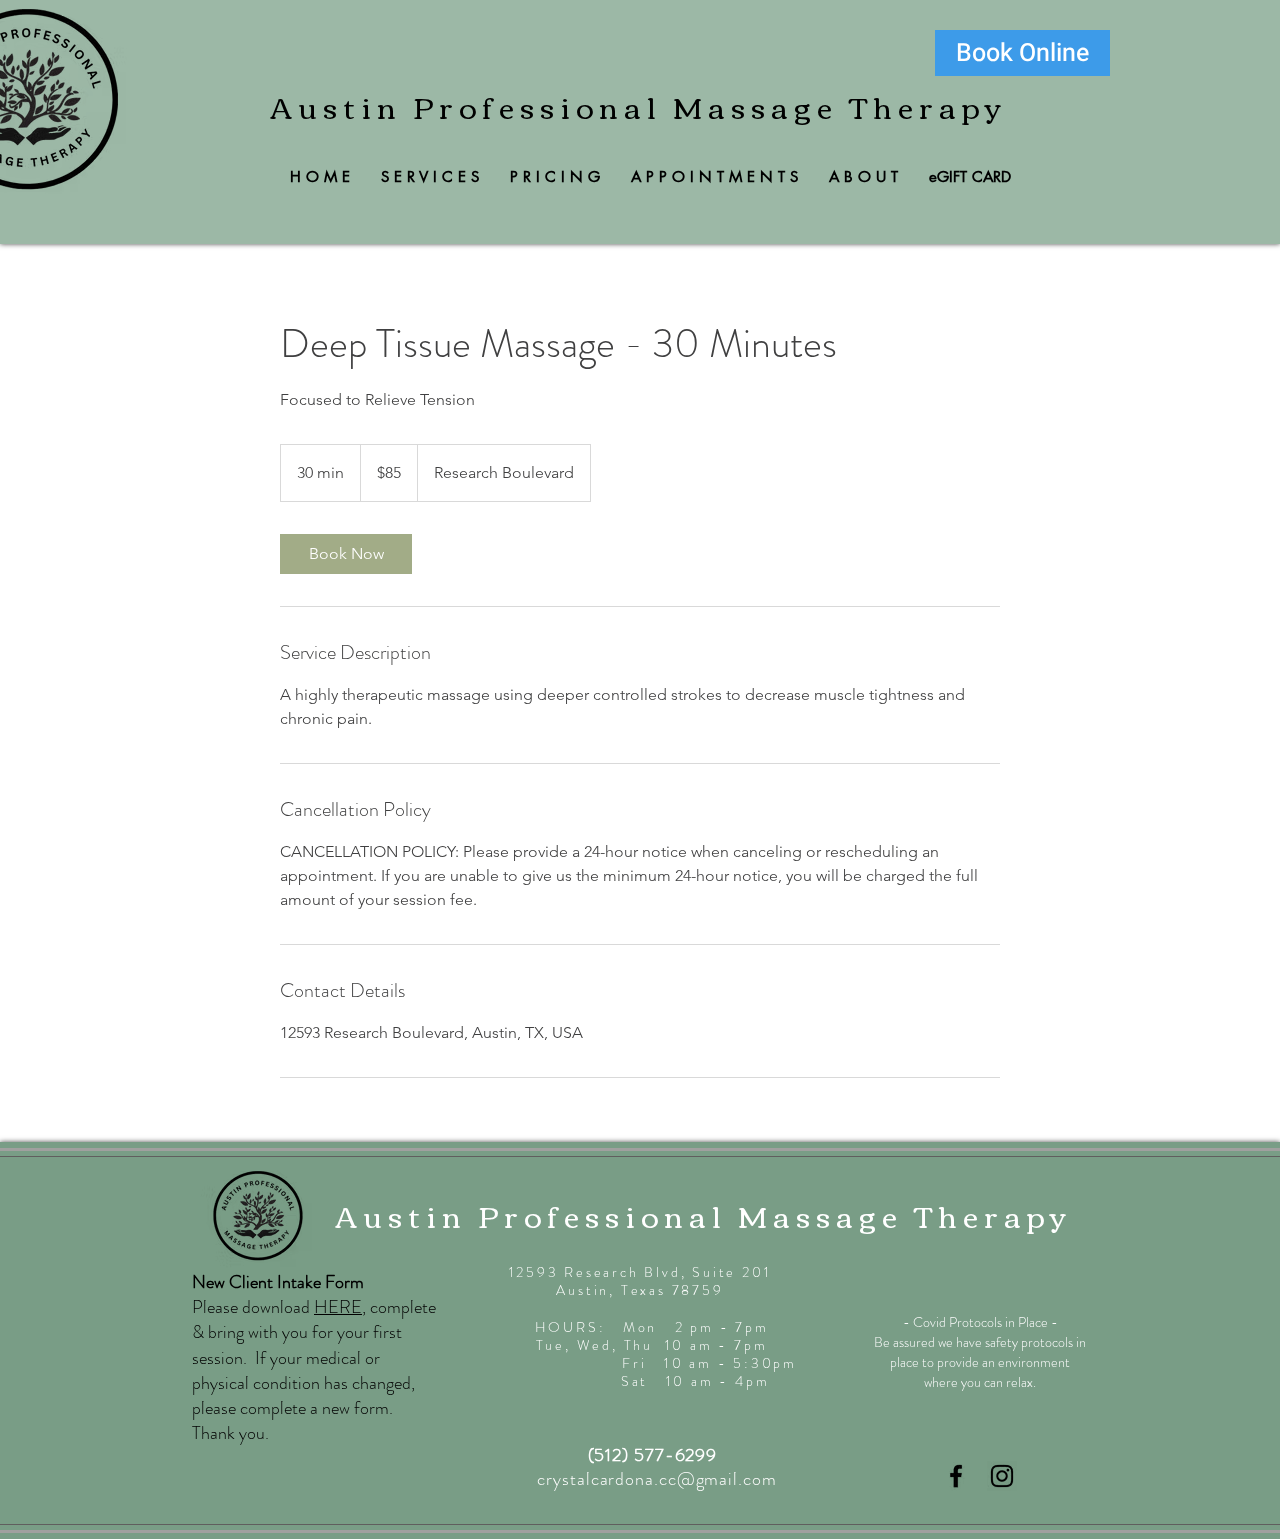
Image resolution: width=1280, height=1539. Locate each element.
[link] (346, 554)
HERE (338, 1307)
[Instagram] (1002, 1476)
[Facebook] (956, 1476)
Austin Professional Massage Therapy (638, 105)
